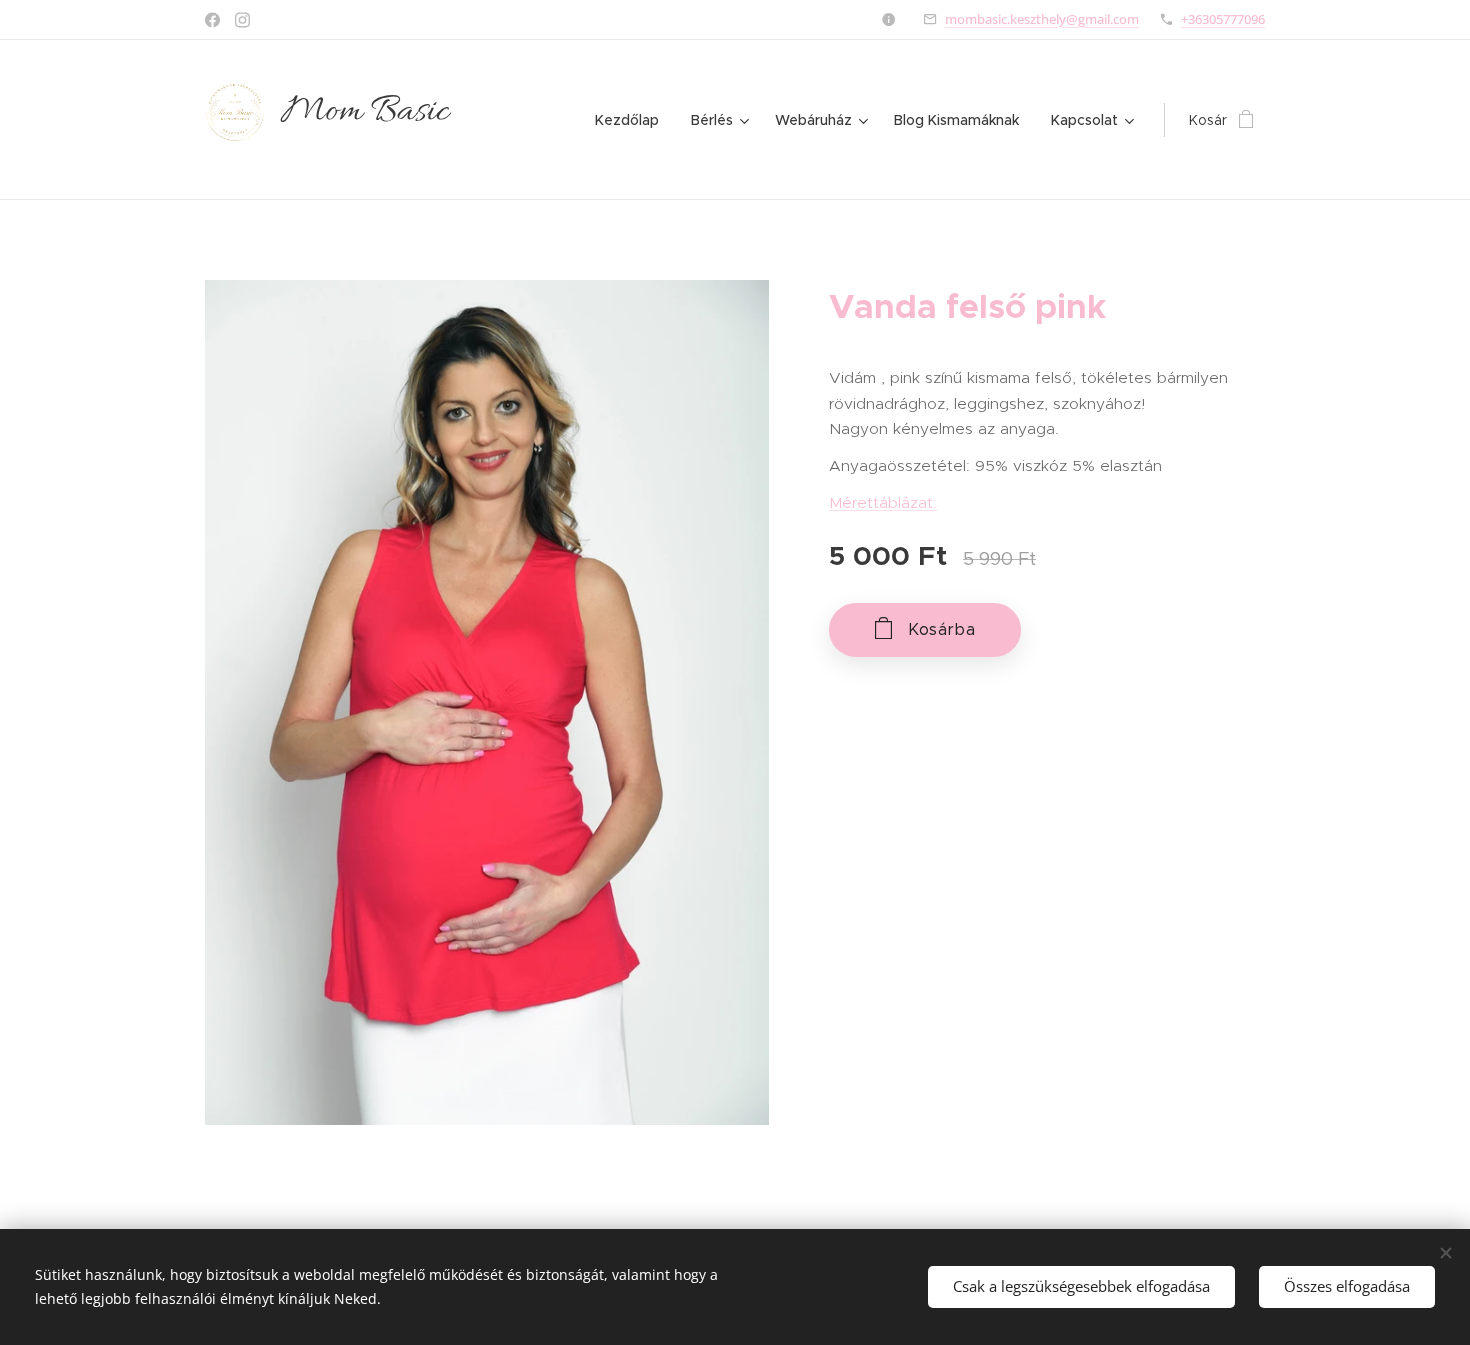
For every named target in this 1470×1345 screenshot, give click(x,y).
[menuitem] (632, 120)
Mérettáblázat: (883, 502)
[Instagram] (242, 20)
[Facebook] (212, 20)
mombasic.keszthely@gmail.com (1042, 19)
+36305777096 (1223, 19)
